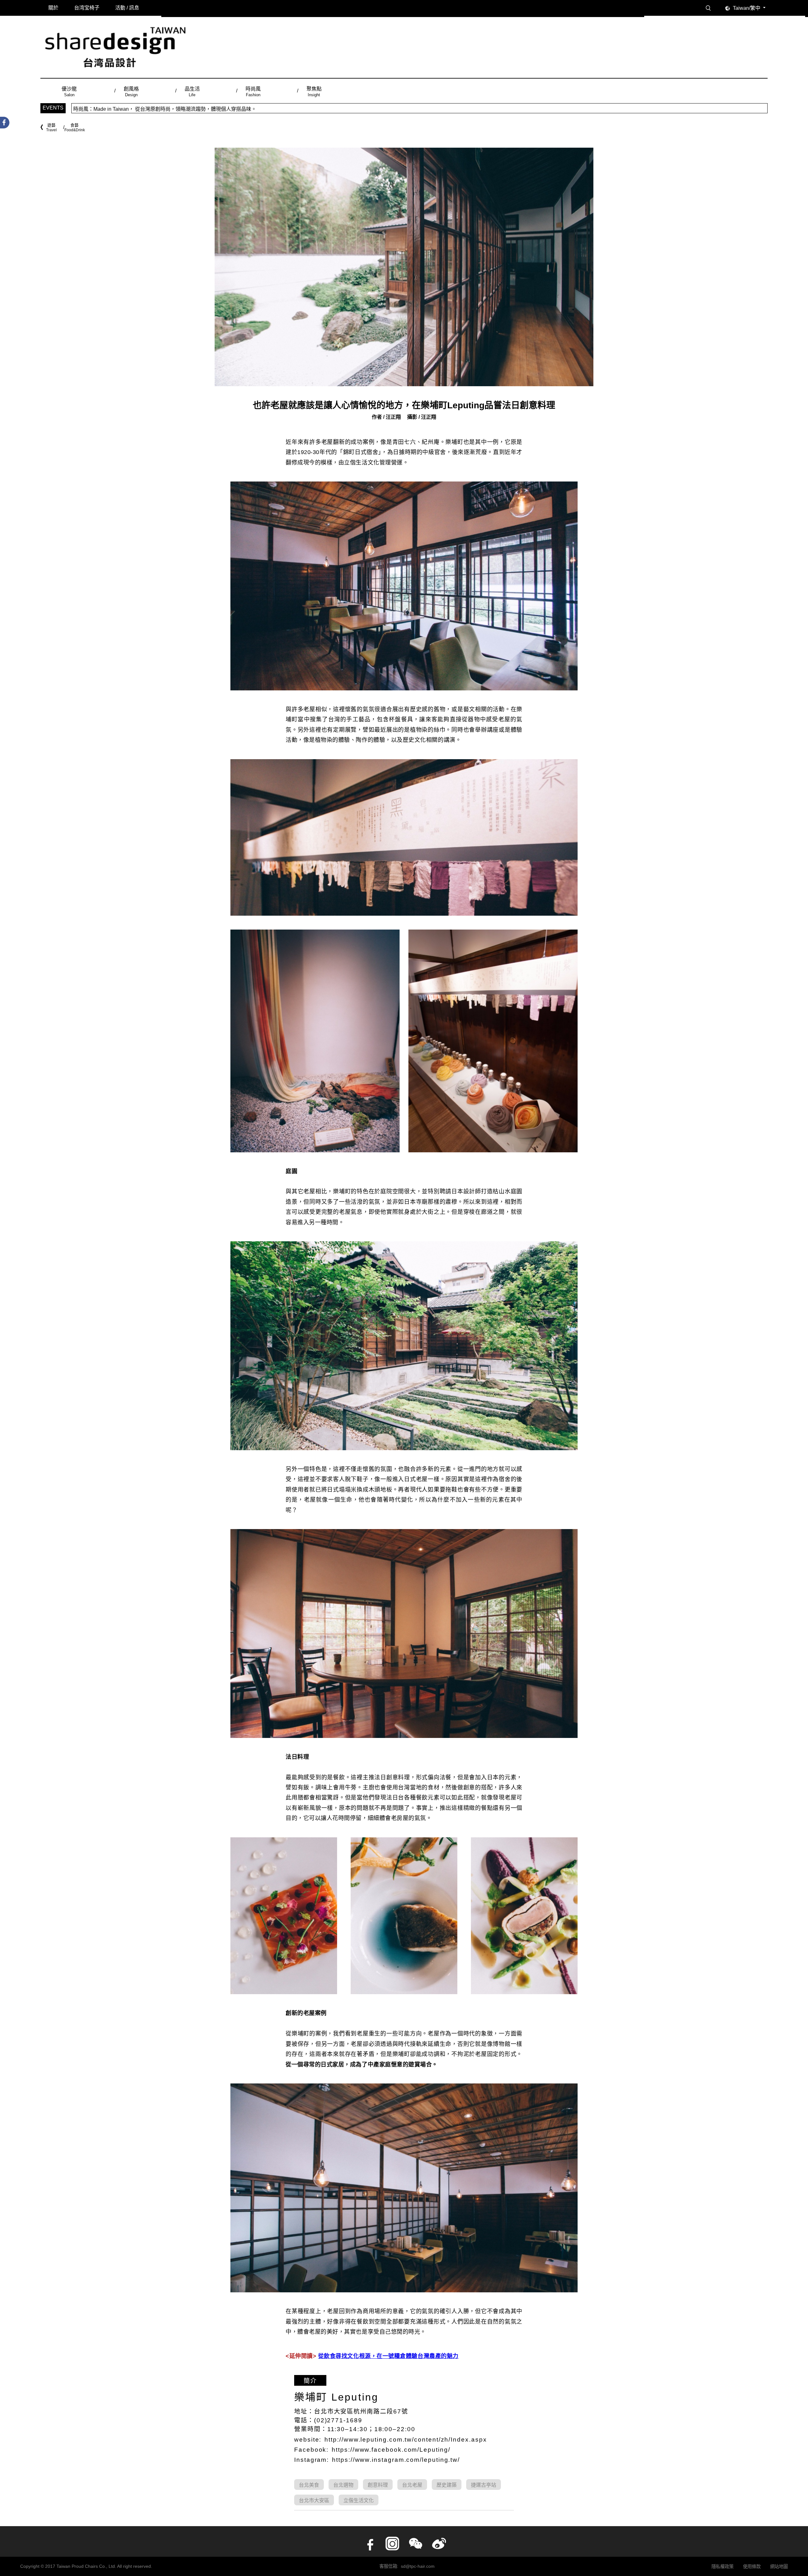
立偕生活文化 (359, 2500)
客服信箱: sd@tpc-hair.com (407, 2566)
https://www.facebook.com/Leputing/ (391, 2450)
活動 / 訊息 (127, 8)
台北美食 (309, 2485)
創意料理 (378, 2485)
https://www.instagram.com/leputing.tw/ (396, 2460)
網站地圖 (779, 2567)
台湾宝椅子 (87, 8)
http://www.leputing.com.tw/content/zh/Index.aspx (406, 2440)
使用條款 (752, 2567)
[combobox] (750, 8)
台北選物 (343, 2485)
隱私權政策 (722, 2567)
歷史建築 (447, 2485)
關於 (53, 8)
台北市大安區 (314, 2500)
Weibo (439, 2544)
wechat (416, 2544)
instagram (392, 2544)
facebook (369, 2544)
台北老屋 (412, 2485)
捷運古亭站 (484, 2485)
